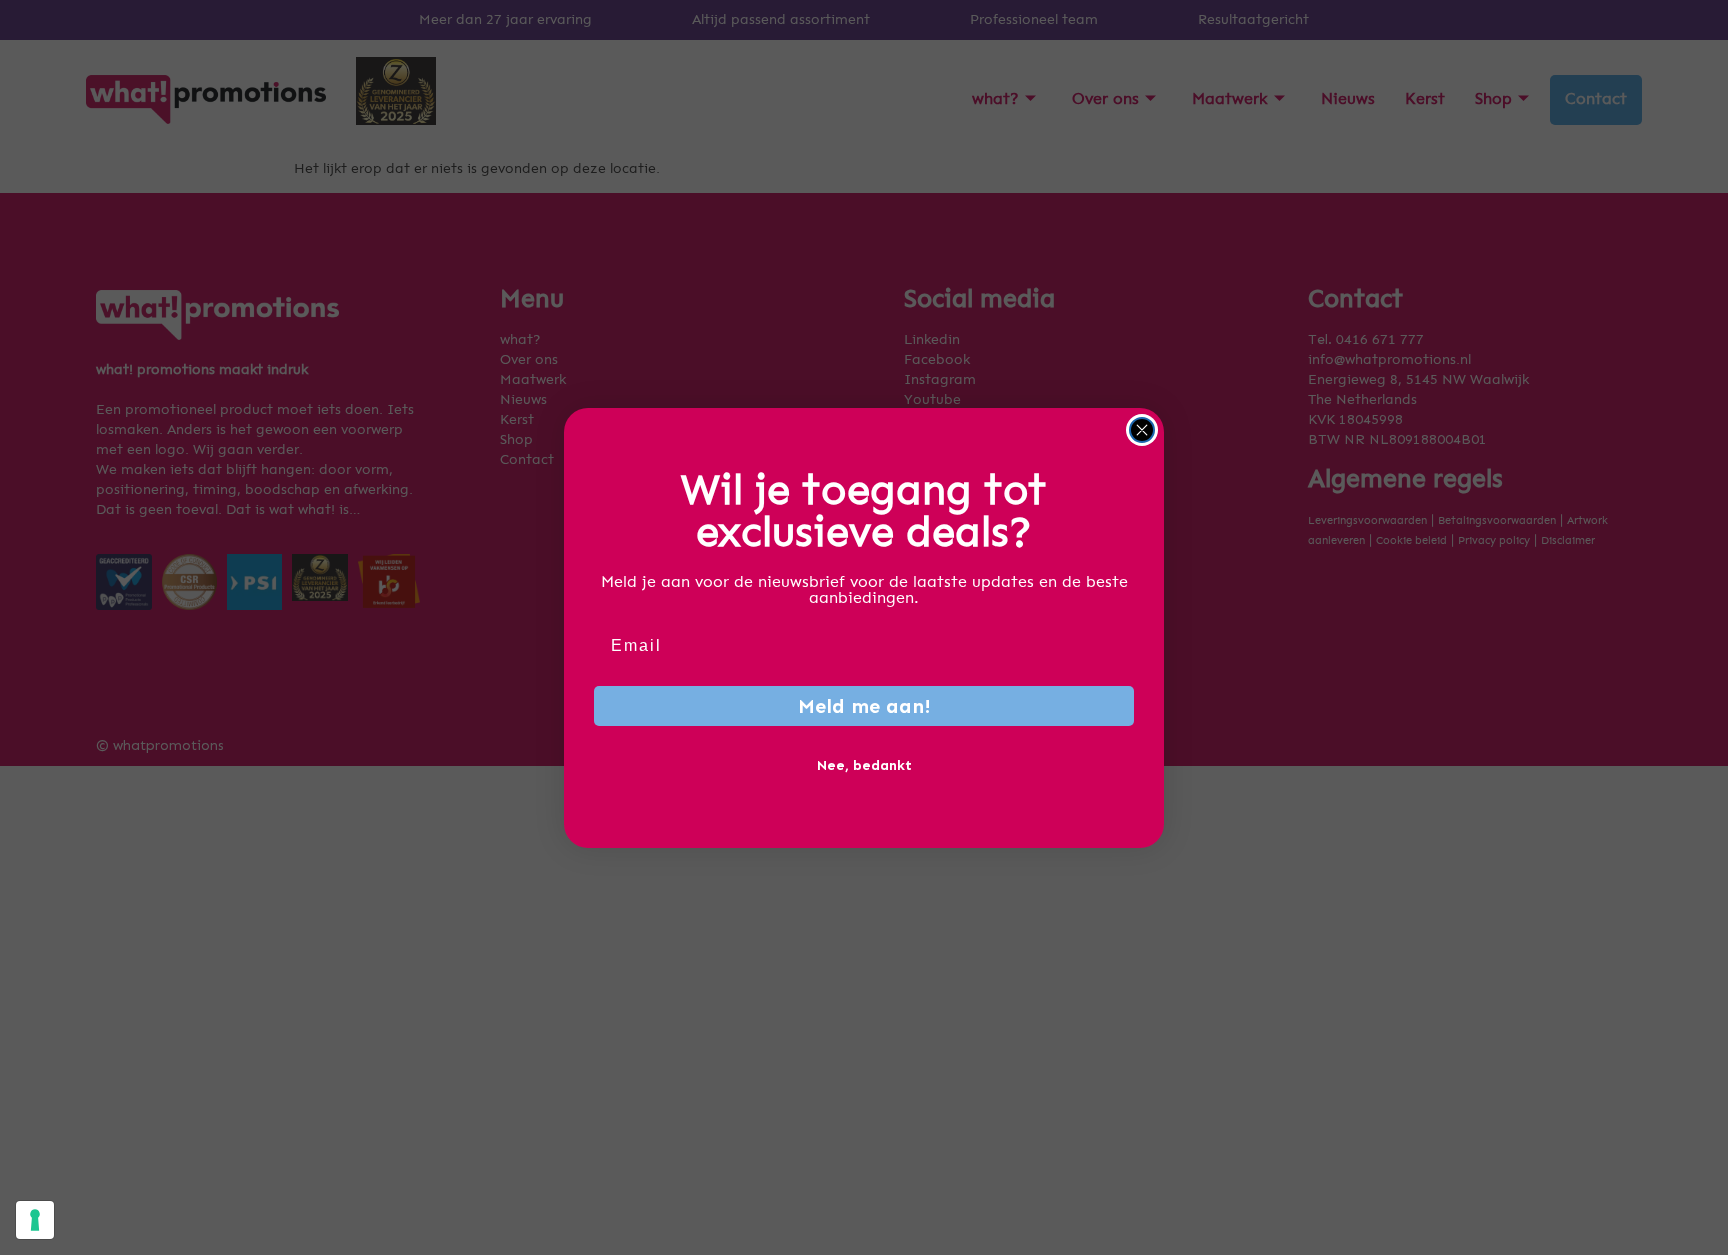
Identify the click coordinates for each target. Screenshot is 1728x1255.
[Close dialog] (1142, 430)
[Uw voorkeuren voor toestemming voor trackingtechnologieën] (35, 1220)
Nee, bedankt (864, 765)
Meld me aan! (864, 706)
